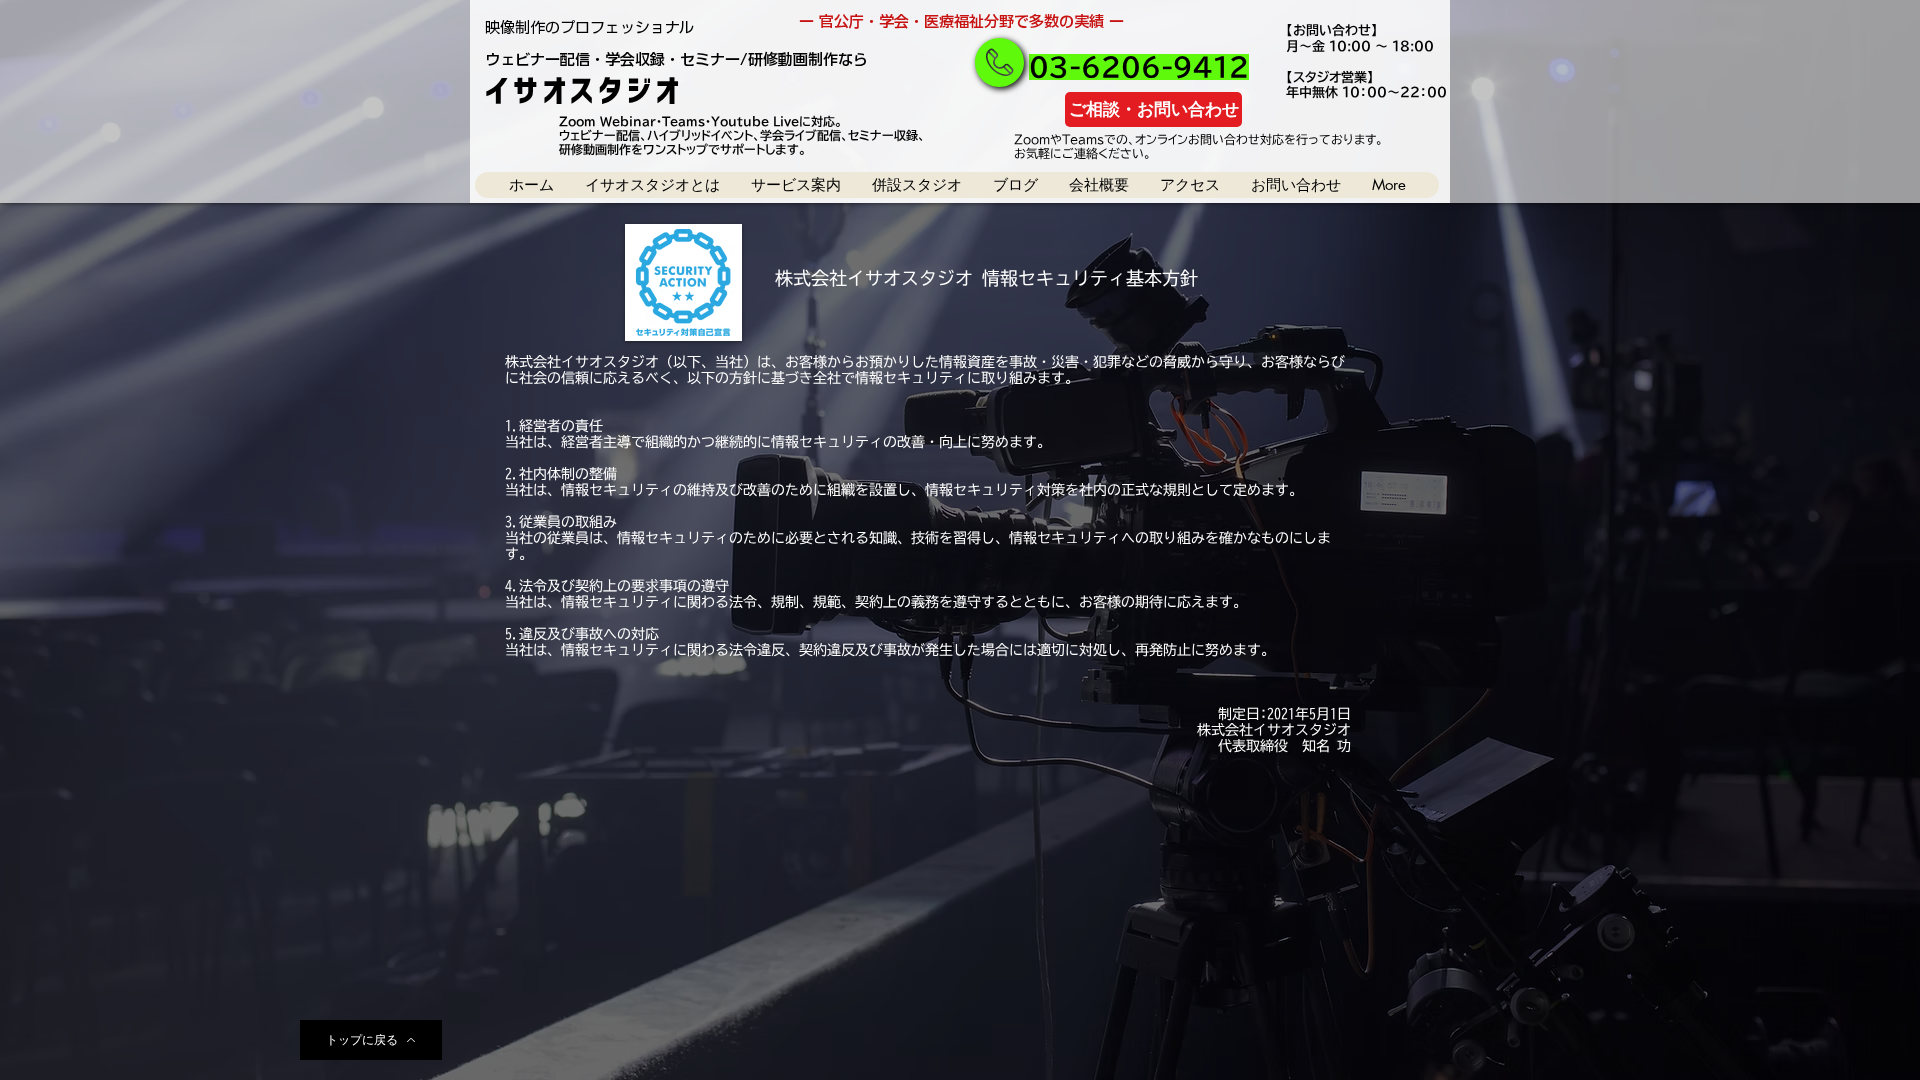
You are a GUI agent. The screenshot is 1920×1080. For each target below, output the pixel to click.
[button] (652, 185)
